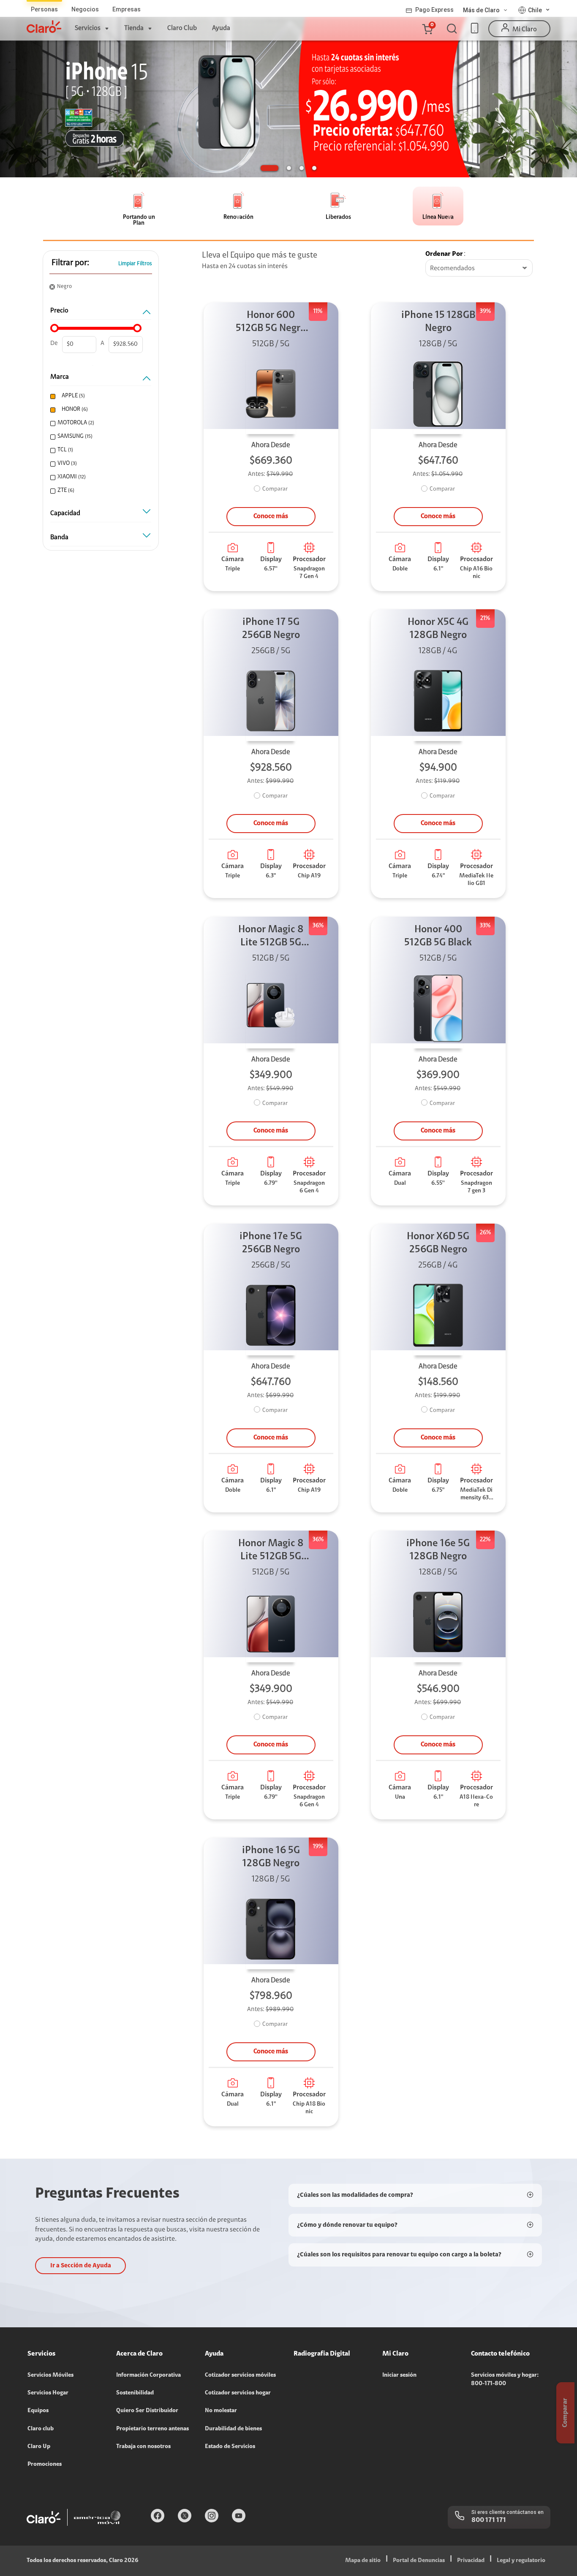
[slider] (54, 328)
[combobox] (479, 269)
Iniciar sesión (399, 2375)
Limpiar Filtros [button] (135, 264)
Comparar (275, 489)
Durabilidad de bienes (233, 2429)
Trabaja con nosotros (143, 2447)
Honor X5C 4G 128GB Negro (438, 629)
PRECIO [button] (59, 311)
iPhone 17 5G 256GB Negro (271, 629)
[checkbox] (100, 396)
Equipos (38, 2411)
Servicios (88, 28)
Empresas (127, 9)
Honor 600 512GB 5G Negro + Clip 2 (271, 323)
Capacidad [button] (65, 513)
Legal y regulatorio (521, 2561)
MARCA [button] (60, 377)
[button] (427, 29)
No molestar (221, 2411)
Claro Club (182, 28)
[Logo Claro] (44, 27)
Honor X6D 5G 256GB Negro (438, 1243)
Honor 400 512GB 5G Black (438, 936)
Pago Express (434, 10)
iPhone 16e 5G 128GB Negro (438, 1550)
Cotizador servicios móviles (240, 2375)
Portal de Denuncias (419, 2561)
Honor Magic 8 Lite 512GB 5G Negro (271, 1551)
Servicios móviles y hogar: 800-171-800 (505, 2380)
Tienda (134, 28)
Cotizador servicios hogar (238, 2393)
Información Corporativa (148, 2375)
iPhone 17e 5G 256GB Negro (271, 1243)
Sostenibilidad (135, 2393)
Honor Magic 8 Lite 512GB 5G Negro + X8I (271, 937)
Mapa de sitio (363, 2561)
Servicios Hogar (48, 2393)
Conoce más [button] (271, 516)
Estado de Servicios (230, 2447)
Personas (44, 9)
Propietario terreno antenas (152, 2429)
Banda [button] (59, 537)
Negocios (85, 9)
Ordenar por (444, 254)
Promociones (45, 2465)
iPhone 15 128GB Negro (438, 322)
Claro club (41, 2429)
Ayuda (221, 28)
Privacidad (471, 2561)
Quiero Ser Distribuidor (147, 2411)
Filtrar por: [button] (70, 263)
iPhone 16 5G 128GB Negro (271, 1857)
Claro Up (39, 2447)
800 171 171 (489, 2520)
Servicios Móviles (50, 2375)
